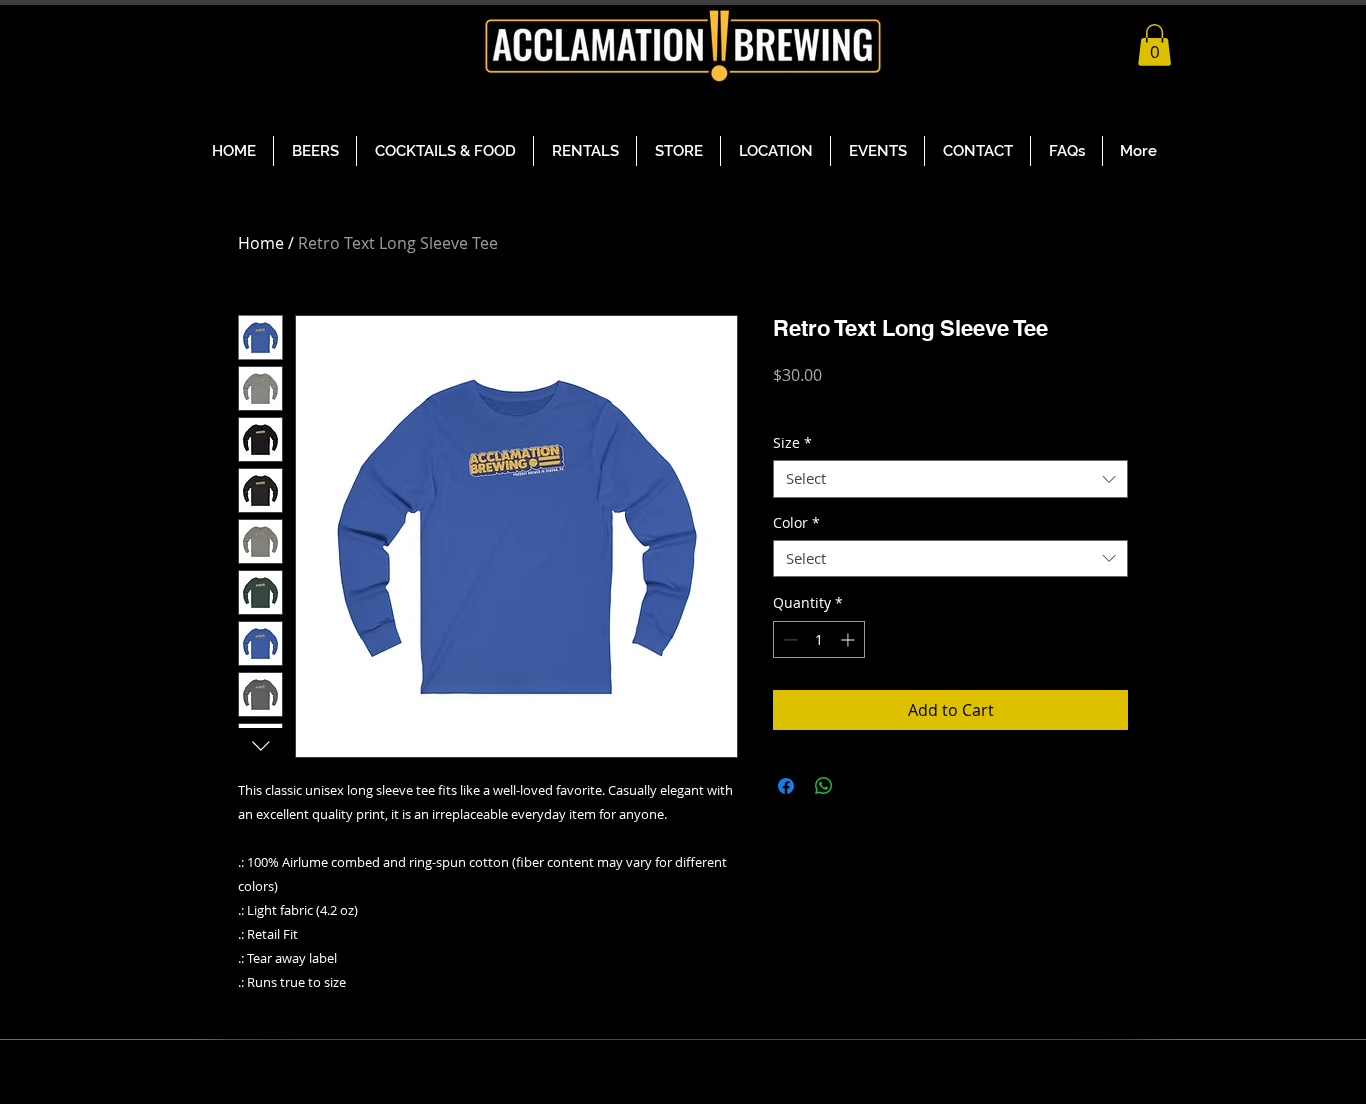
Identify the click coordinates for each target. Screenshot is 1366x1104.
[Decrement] (788, 639)
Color (796, 523)
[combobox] (950, 479)
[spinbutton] (819, 639)
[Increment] (849, 639)
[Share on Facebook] (786, 786)
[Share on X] (862, 786)
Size (792, 443)
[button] (1154, 45)
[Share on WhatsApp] (824, 786)
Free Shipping (819, 403)
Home (261, 243)
